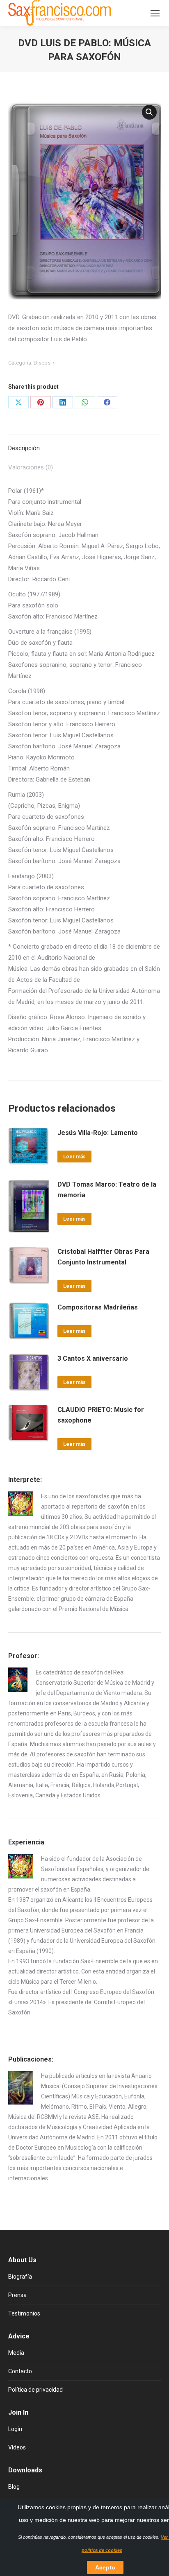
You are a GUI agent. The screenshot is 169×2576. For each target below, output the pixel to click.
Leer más (74, 1157)
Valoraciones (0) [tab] (31, 467)
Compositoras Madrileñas (98, 1307)
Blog (14, 2487)
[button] (149, 112)
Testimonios (24, 2313)
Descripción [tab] (24, 448)
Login (15, 2429)
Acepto (105, 2567)
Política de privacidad (35, 2390)
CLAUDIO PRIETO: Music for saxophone (101, 1415)
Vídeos (17, 2447)
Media (16, 2353)
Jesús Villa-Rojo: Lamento (98, 1133)
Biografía (20, 2277)
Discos (42, 363)
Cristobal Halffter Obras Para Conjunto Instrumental (103, 1257)
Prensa (17, 2295)
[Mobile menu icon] (155, 13)
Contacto (20, 2371)
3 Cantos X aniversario (93, 1358)
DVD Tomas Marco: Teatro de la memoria (107, 1190)
